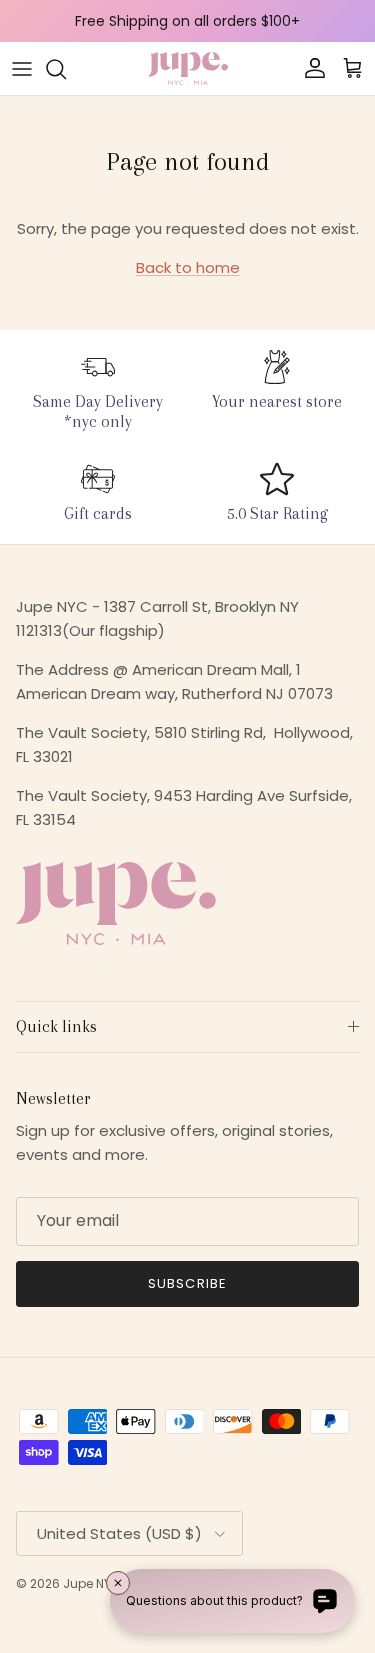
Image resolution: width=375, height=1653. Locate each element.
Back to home (188, 267)
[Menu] (22, 69)
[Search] (66, 69)
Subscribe (187, 1283)
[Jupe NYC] (188, 68)
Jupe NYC (92, 1583)
